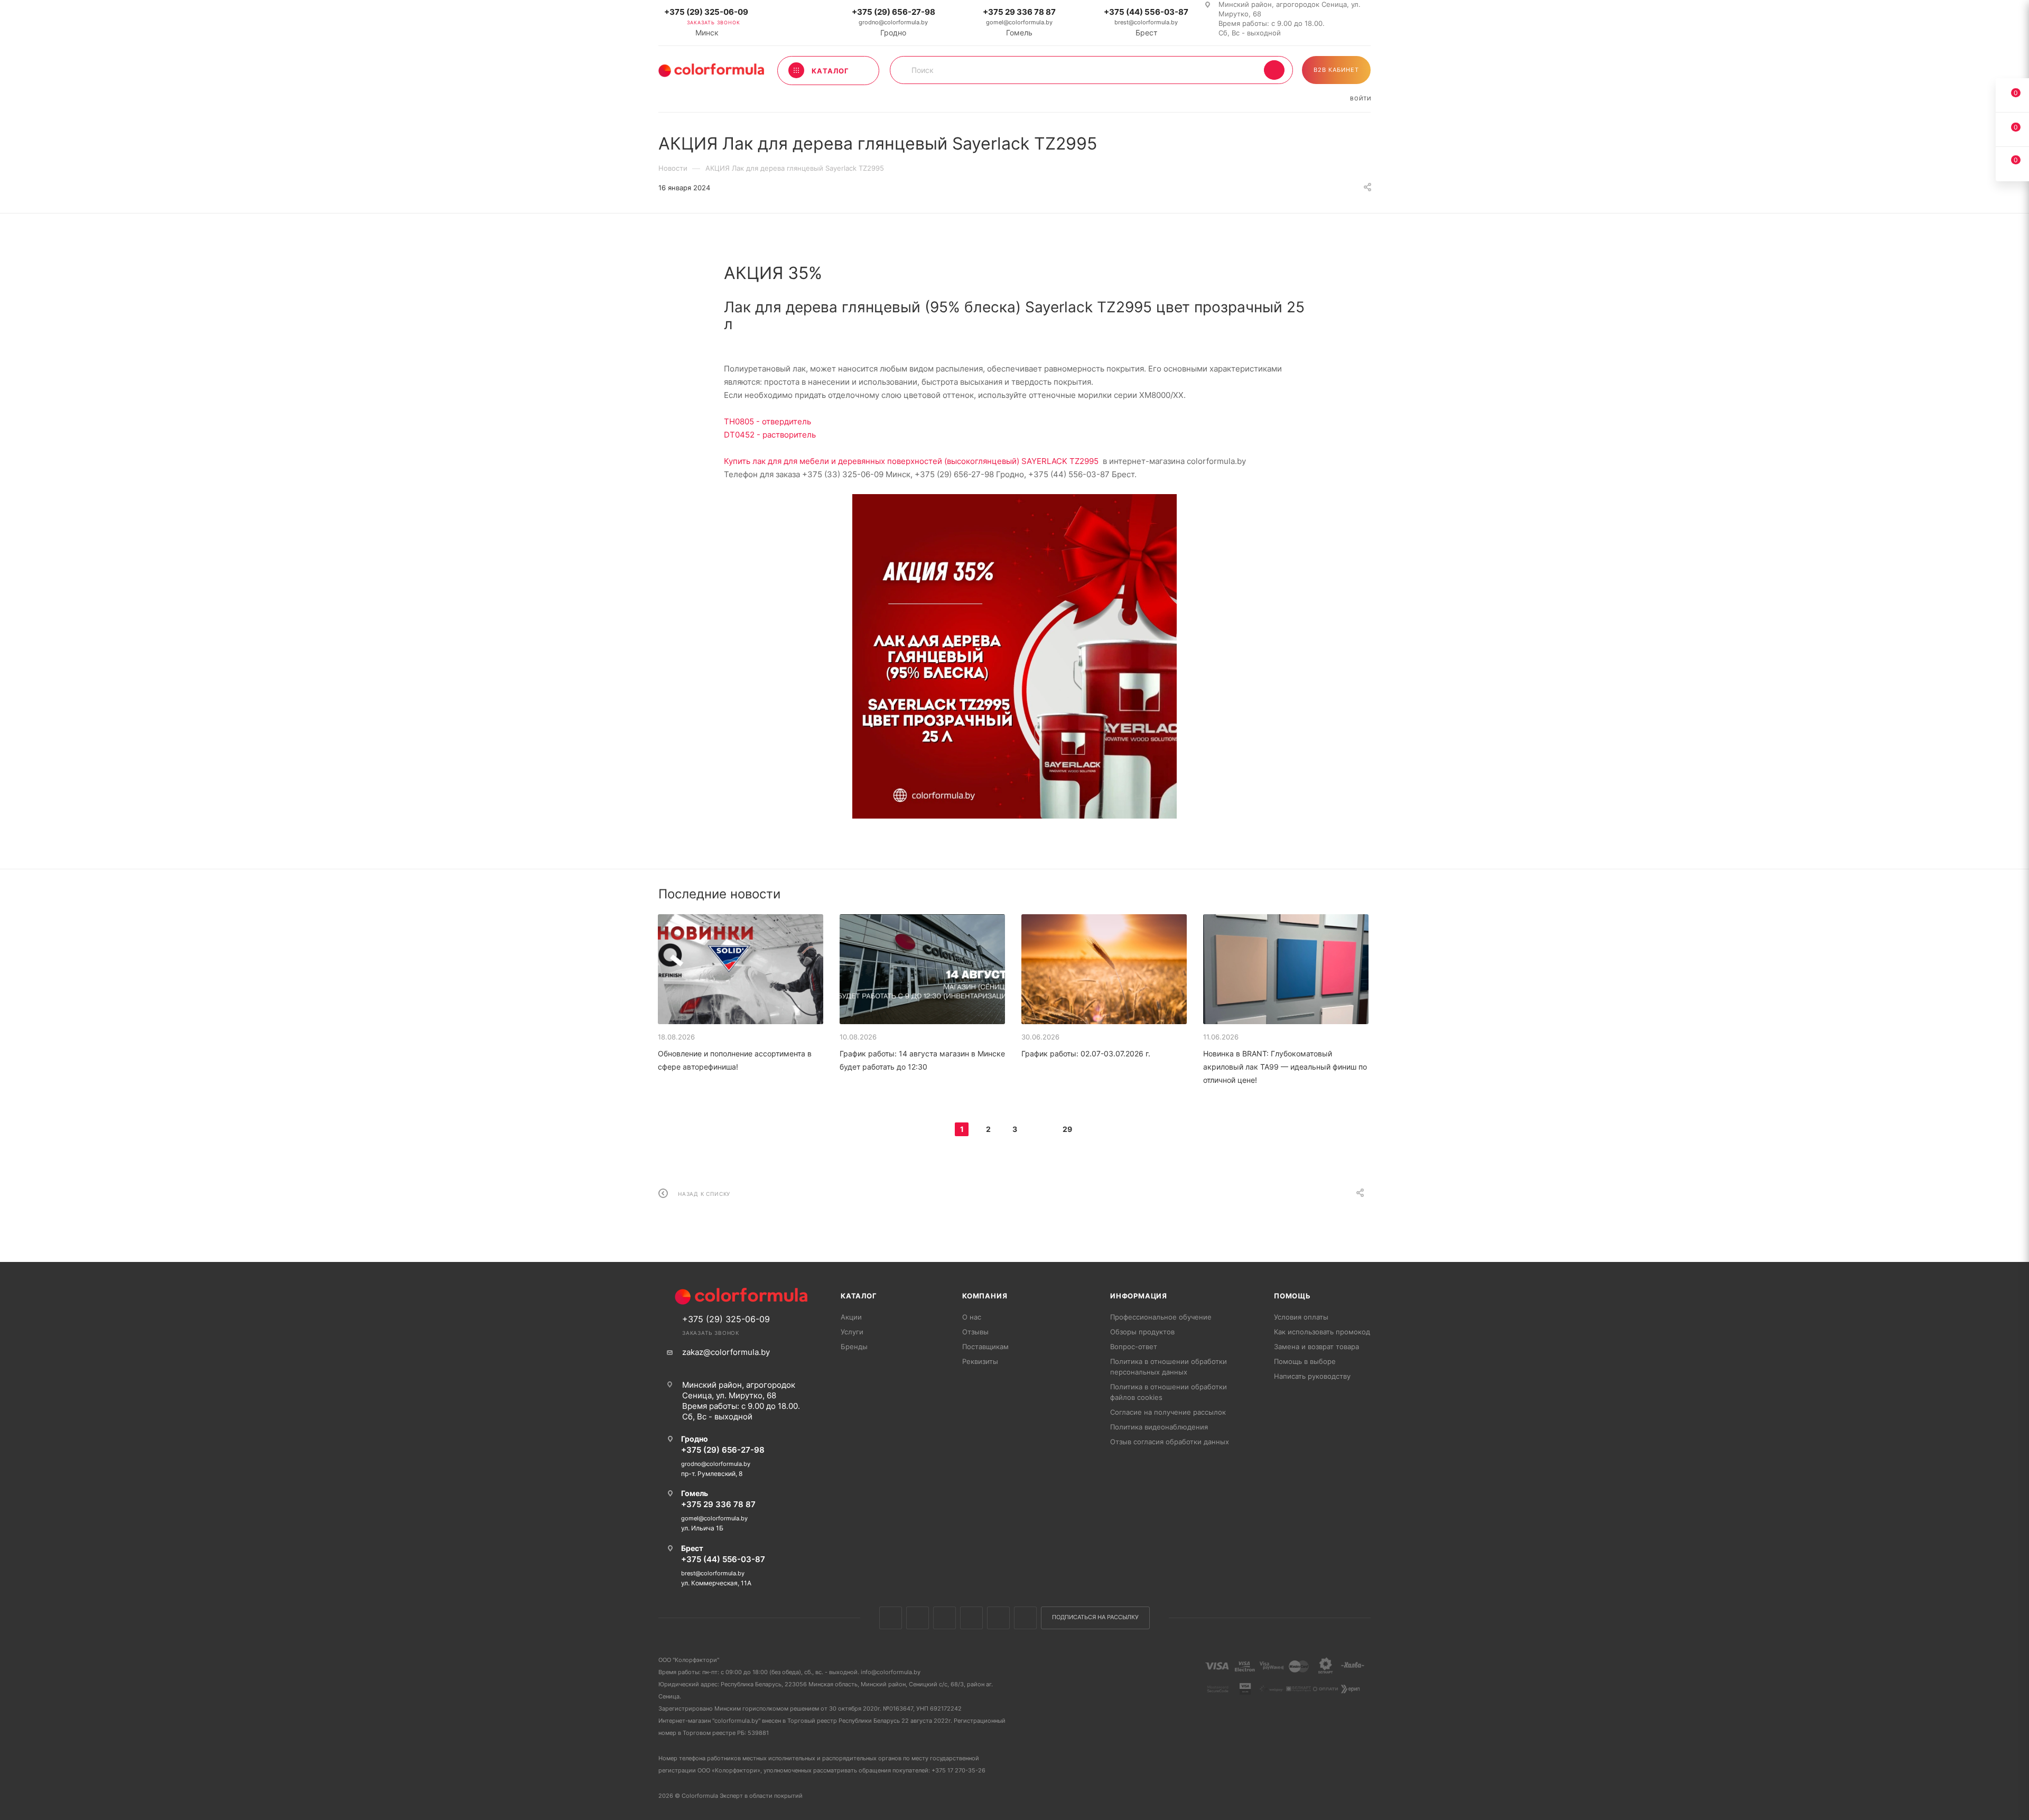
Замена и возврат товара (1316, 1347)
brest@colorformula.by (1146, 22)
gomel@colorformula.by (1019, 22)
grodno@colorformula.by (893, 22)
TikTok (1025, 1618)
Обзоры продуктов (1142, 1332)
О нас (972, 1317)
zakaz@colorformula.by (726, 1352)
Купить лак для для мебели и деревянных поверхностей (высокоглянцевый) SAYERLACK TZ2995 (911, 461)
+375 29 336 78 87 (1019, 12)
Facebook (918, 1618)
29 (1067, 1129)
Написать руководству (1312, 1376)
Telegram (971, 1618)
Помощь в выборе (1305, 1361)
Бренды (854, 1347)
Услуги (852, 1332)
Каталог (859, 1296)
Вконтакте (891, 1618)
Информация (1139, 1296)
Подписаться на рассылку (1095, 1617)
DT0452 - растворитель (770, 435)
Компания (985, 1296)
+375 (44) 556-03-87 (1146, 12)
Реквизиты (980, 1361)
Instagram (944, 1618)
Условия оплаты (1301, 1317)
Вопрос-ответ (1134, 1347)
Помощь (1292, 1296)
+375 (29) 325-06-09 (706, 12)
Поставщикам (985, 1347)
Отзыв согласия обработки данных (1170, 1442)
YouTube (998, 1618)
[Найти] (1274, 70)
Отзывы (975, 1332)
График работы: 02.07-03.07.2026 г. (1086, 1053)
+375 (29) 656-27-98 (893, 12)
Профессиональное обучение (1161, 1317)
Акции (851, 1317)
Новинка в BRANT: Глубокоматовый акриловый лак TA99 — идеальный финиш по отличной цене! (1285, 1067)
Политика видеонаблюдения (1159, 1427)
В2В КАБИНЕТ (1336, 70)
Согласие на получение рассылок (1168, 1412)
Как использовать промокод (1322, 1332)
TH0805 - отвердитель (767, 421)
